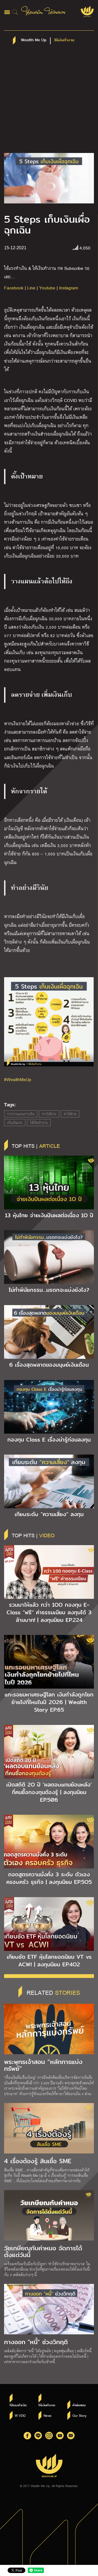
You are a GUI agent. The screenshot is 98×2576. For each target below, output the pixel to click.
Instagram (69, 288)
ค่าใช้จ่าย (70, 1114)
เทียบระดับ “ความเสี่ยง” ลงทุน (49, 1514)
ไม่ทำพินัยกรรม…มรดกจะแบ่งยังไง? (49, 1290)
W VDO (20, 2415)
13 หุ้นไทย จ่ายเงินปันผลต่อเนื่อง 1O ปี (49, 1215)
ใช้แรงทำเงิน (18, 2405)
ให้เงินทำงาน (39, 1123)
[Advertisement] (49, 101)
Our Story (79, 2415)
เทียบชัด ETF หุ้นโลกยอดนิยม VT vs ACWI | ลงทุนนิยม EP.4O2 (49, 1961)
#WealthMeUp (18, 1079)
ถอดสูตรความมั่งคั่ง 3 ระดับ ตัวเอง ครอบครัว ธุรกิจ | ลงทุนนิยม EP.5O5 (49, 1878)
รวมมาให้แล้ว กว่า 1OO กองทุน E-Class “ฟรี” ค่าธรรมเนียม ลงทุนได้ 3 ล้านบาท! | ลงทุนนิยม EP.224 (49, 1612)
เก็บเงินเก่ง (15, 1123)
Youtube (47, 288)
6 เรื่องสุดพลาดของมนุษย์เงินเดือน (49, 1365)
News (48, 2415)
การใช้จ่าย (49, 1114)
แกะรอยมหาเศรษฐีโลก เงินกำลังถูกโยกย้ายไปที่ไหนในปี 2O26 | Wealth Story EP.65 (49, 1702)
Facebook (14, 288)
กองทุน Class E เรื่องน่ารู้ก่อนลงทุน (49, 1440)
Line (31, 288)
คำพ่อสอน (79, 2405)
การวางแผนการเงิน (21, 1114)
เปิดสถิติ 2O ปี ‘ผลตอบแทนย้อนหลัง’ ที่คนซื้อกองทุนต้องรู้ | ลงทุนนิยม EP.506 (49, 1792)
